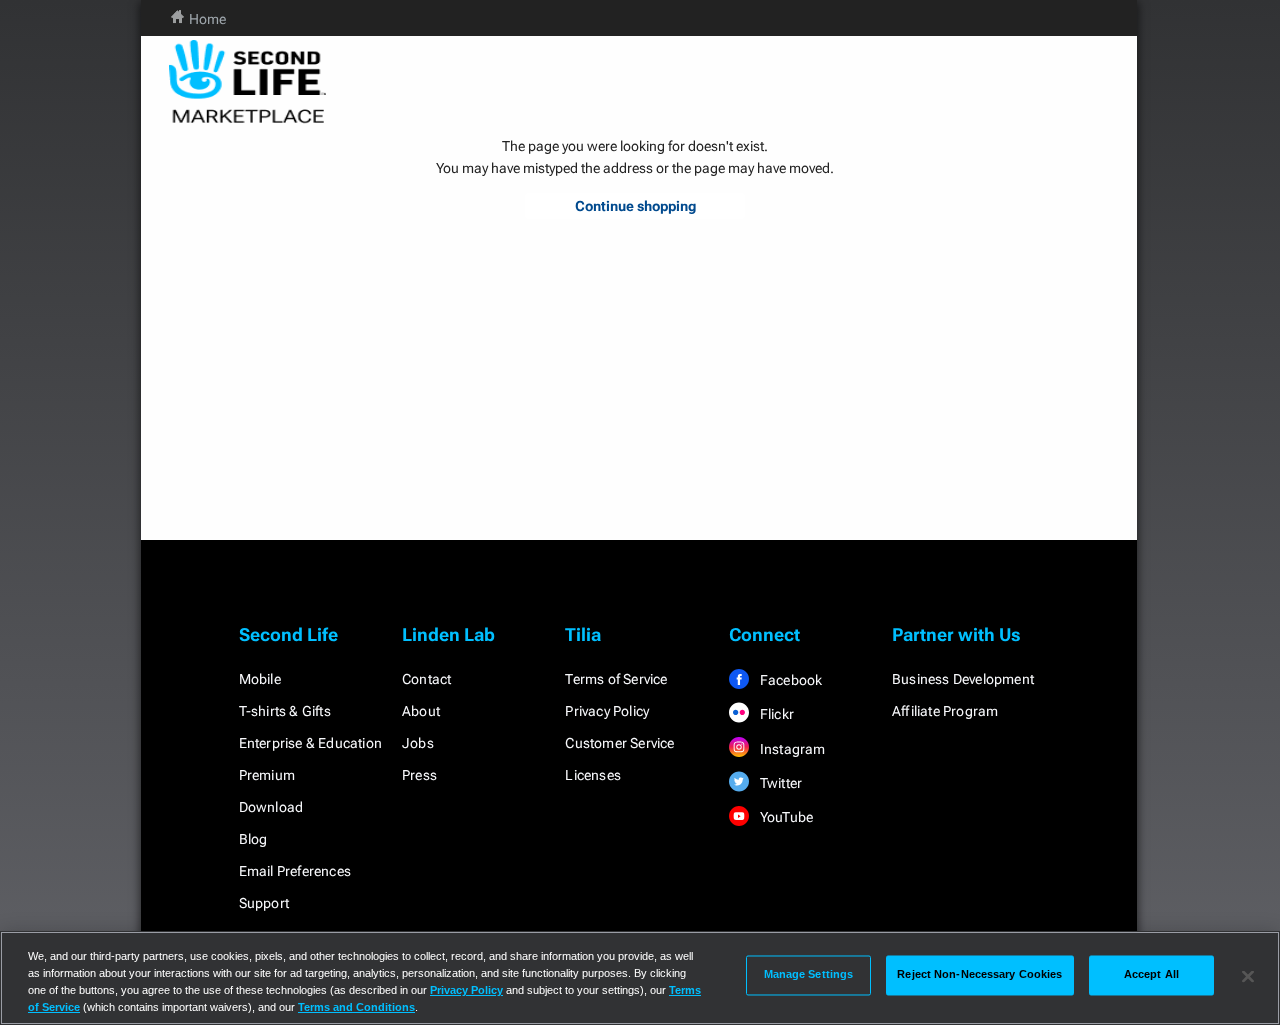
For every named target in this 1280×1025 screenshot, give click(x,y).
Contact (426, 679)
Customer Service (619, 743)
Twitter (780, 783)
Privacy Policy (607, 711)
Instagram (791, 749)
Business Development (963, 679)
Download (271, 807)
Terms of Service (616, 679)
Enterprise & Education (310, 743)
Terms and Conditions (356, 1007)
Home (207, 19)
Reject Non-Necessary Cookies (979, 975)
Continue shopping (635, 206)
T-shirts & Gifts (285, 711)
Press (419, 775)
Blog (253, 839)
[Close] (1248, 976)
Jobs (418, 743)
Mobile (260, 679)
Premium (267, 775)
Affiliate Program (945, 711)
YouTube (785, 817)
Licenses (593, 775)
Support (264, 903)
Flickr (775, 714)
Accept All (1151, 975)
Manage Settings (809, 975)
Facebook (790, 680)
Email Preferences (295, 871)
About (421, 711)
